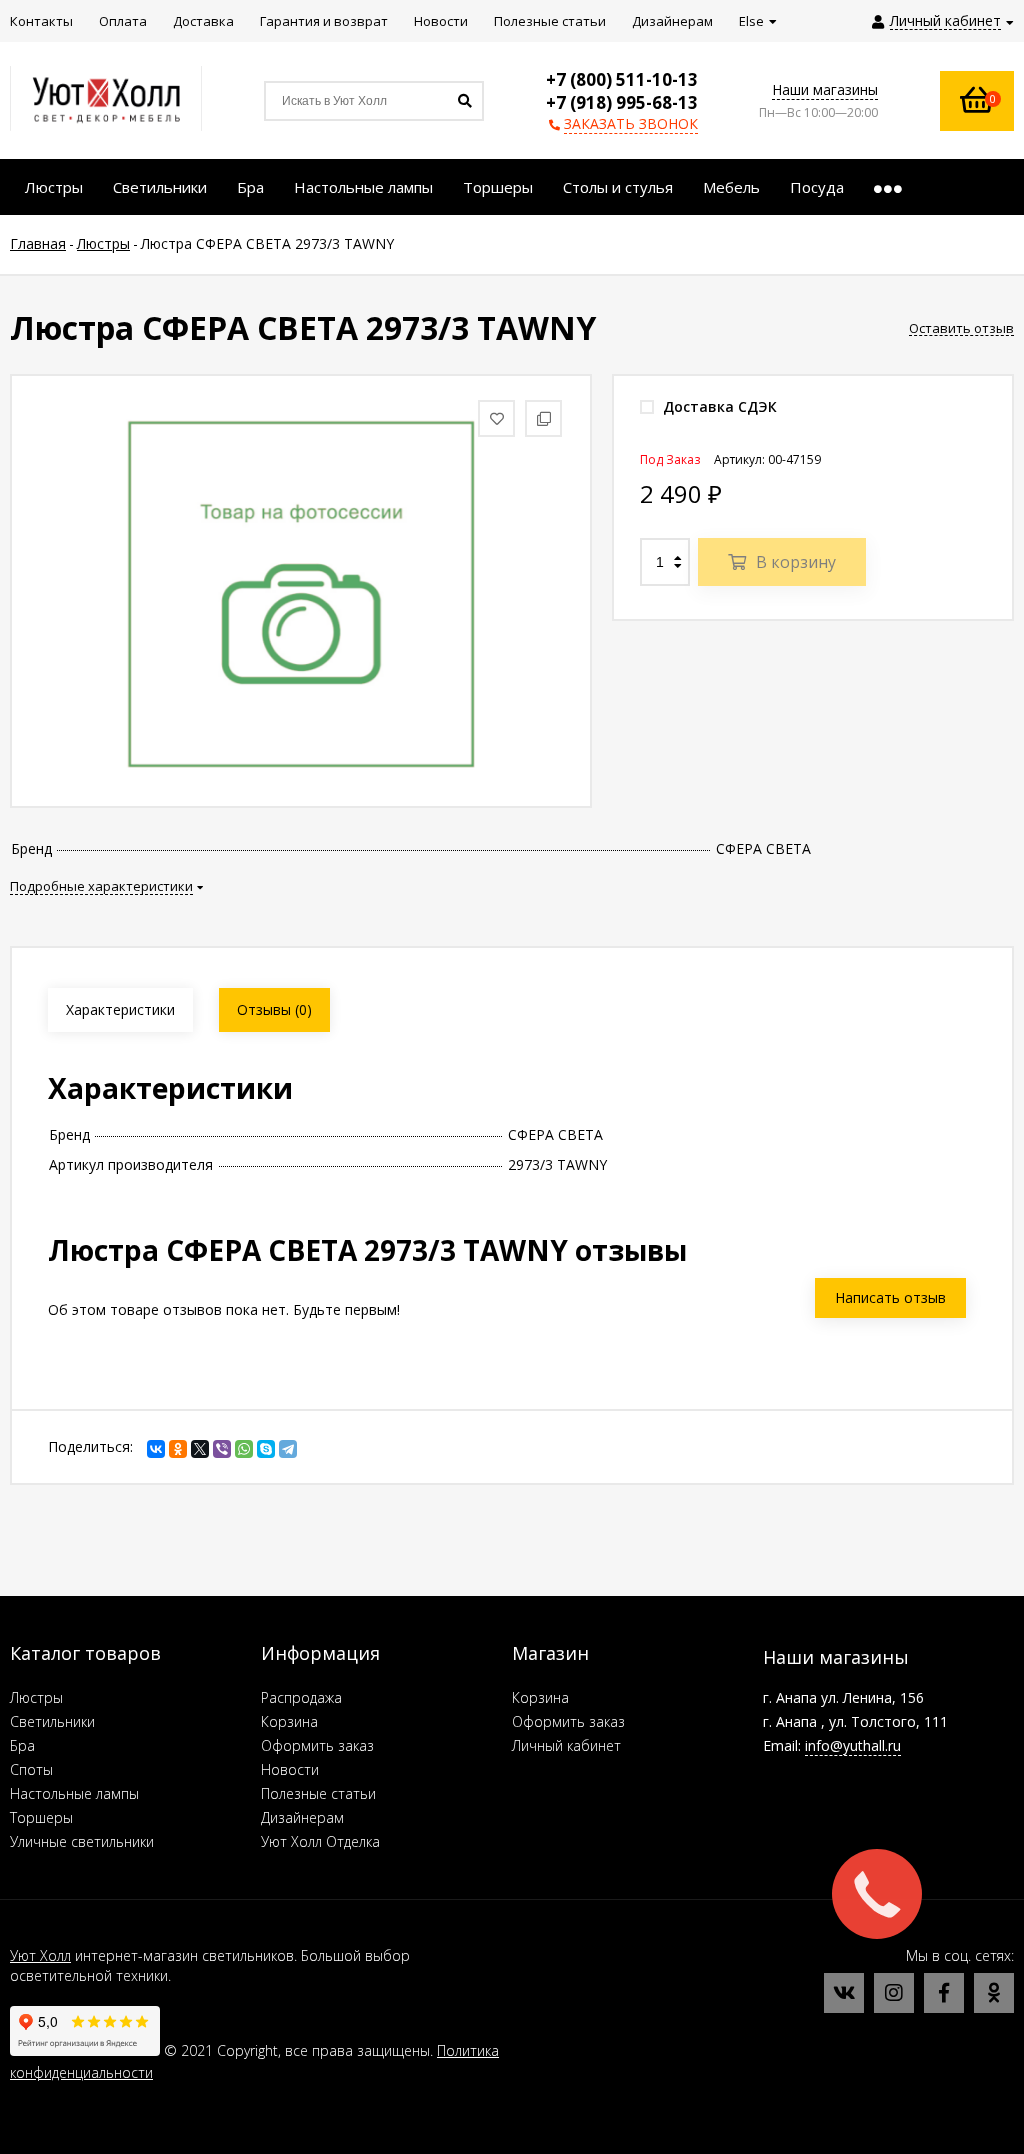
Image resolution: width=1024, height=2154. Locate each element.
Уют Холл (40, 1955)
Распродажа (301, 1697)
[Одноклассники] (178, 1449)
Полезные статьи (318, 1793)
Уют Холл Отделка (320, 1841)
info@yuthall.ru (853, 1745)
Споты (31, 1769)
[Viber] (222, 1449)
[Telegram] (288, 1449)
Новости (290, 1769)
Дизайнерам (302, 1817)
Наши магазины (825, 89)
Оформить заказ (317, 1745)
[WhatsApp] (244, 1449)
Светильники (52, 1721)
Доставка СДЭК (718, 406)
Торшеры (41, 1817)
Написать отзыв (890, 1297)
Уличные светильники (82, 1841)
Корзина (289, 1721)
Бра (22, 1745)
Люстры (36, 1697)
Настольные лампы (74, 1793)
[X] (200, 1449)
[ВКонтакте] (156, 1449)
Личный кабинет (566, 1745)
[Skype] (266, 1449)
